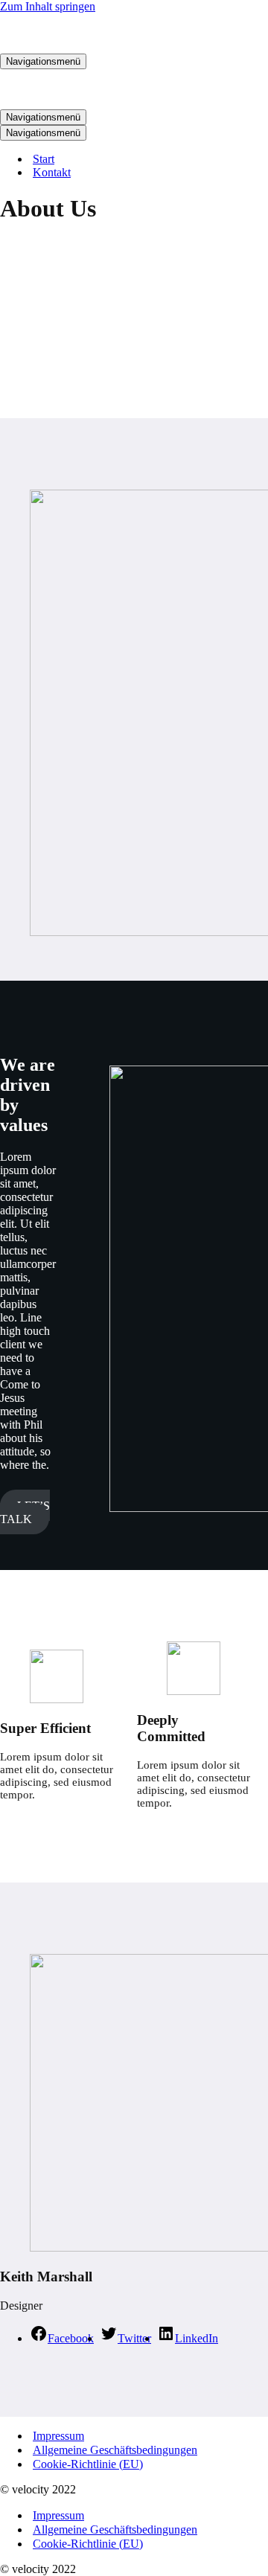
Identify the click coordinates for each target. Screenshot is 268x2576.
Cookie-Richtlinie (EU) (88, 2464)
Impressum (58, 2436)
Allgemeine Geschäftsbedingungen (115, 2450)
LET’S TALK (25, 1512)
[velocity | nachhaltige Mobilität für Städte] (74, 47)
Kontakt (52, 172)
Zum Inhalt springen (48, 6)
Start (44, 159)
